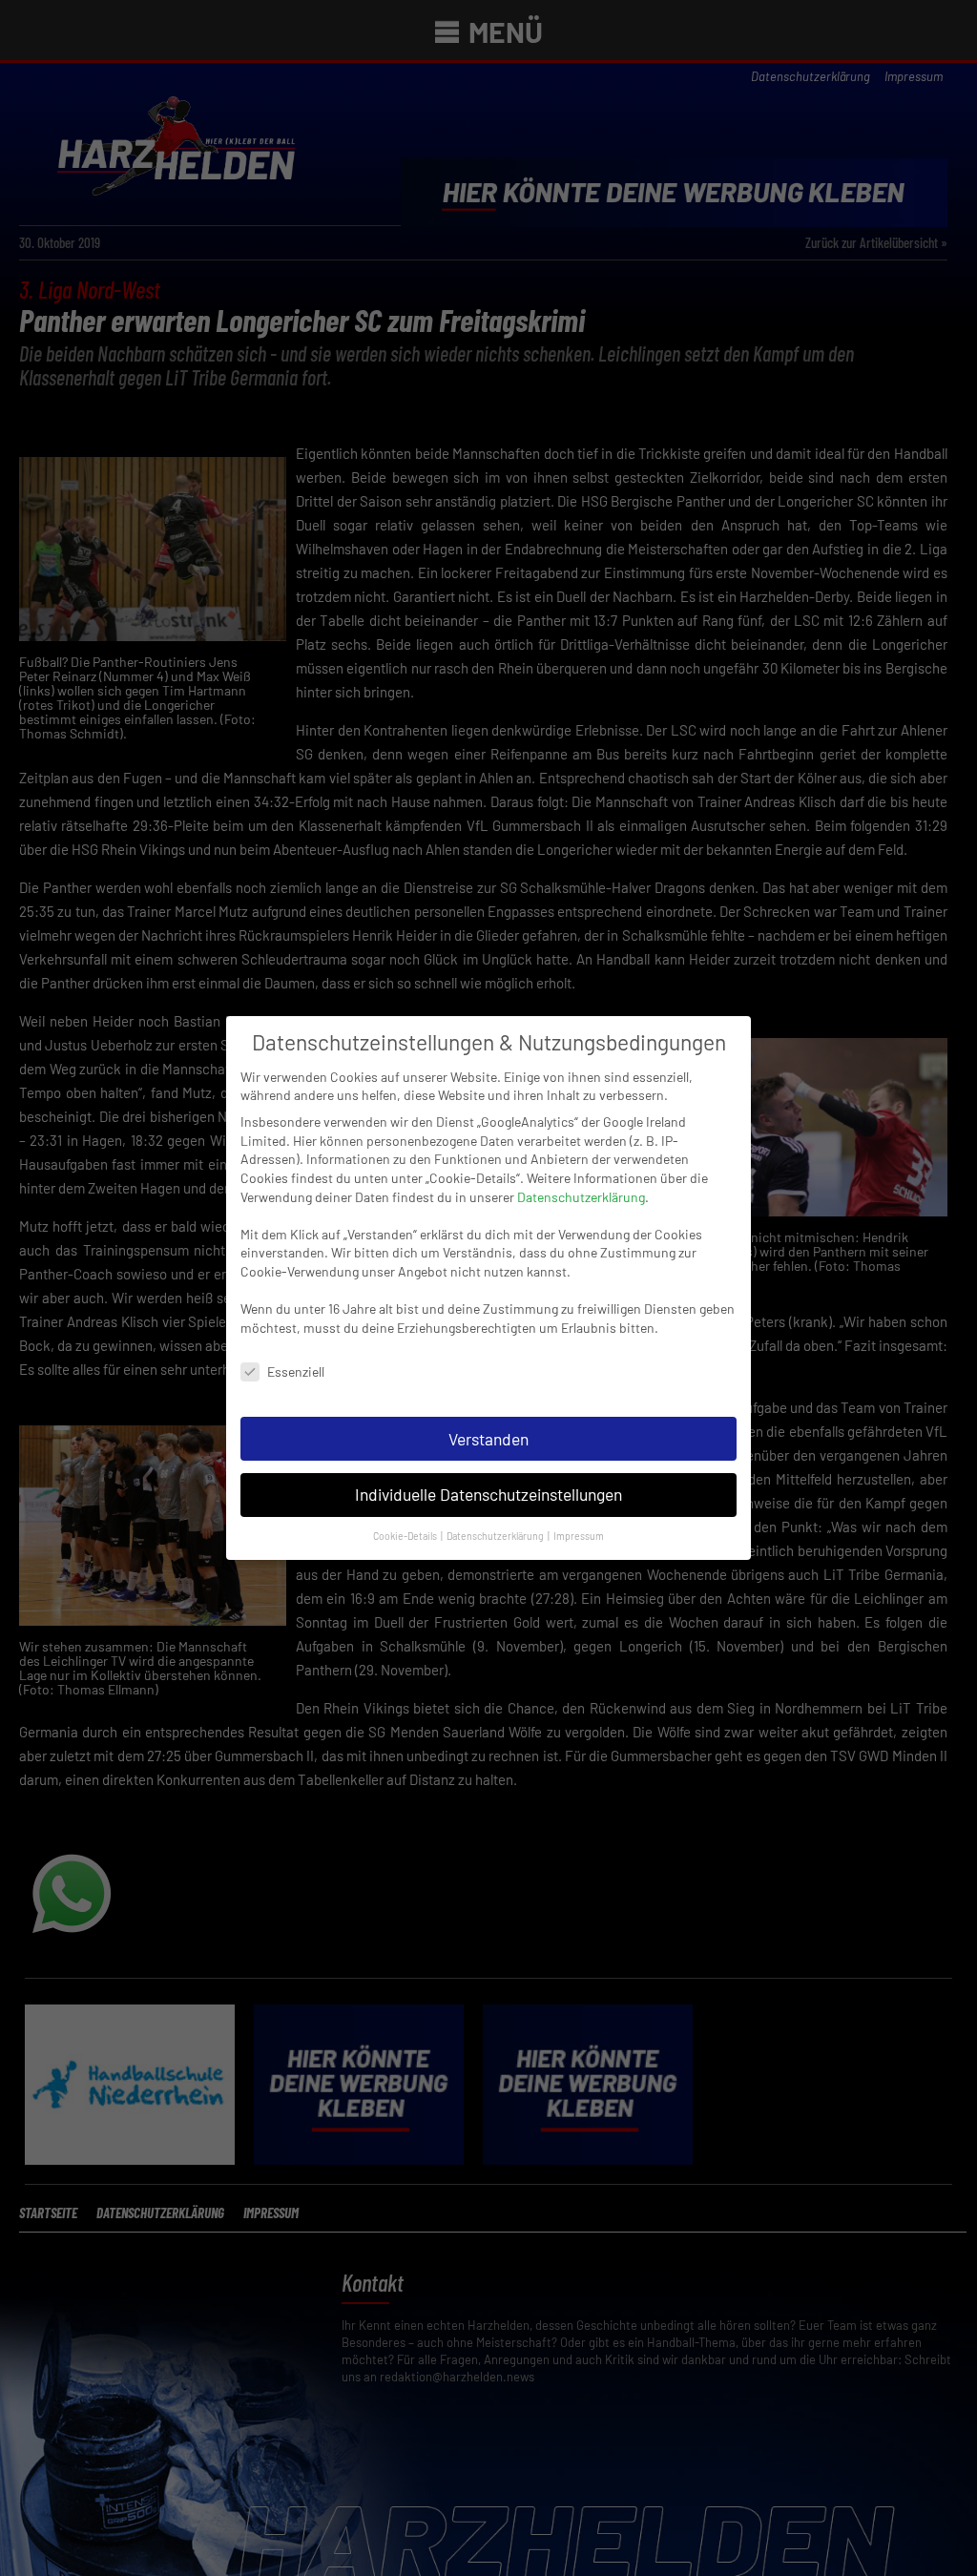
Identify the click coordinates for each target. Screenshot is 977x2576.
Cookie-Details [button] (406, 1536)
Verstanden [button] (488, 1439)
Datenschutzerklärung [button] (496, 1536)
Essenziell (296, 1371)
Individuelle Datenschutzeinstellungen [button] (488, 1494)
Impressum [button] (579, 1536)
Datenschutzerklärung (581, 1197)
